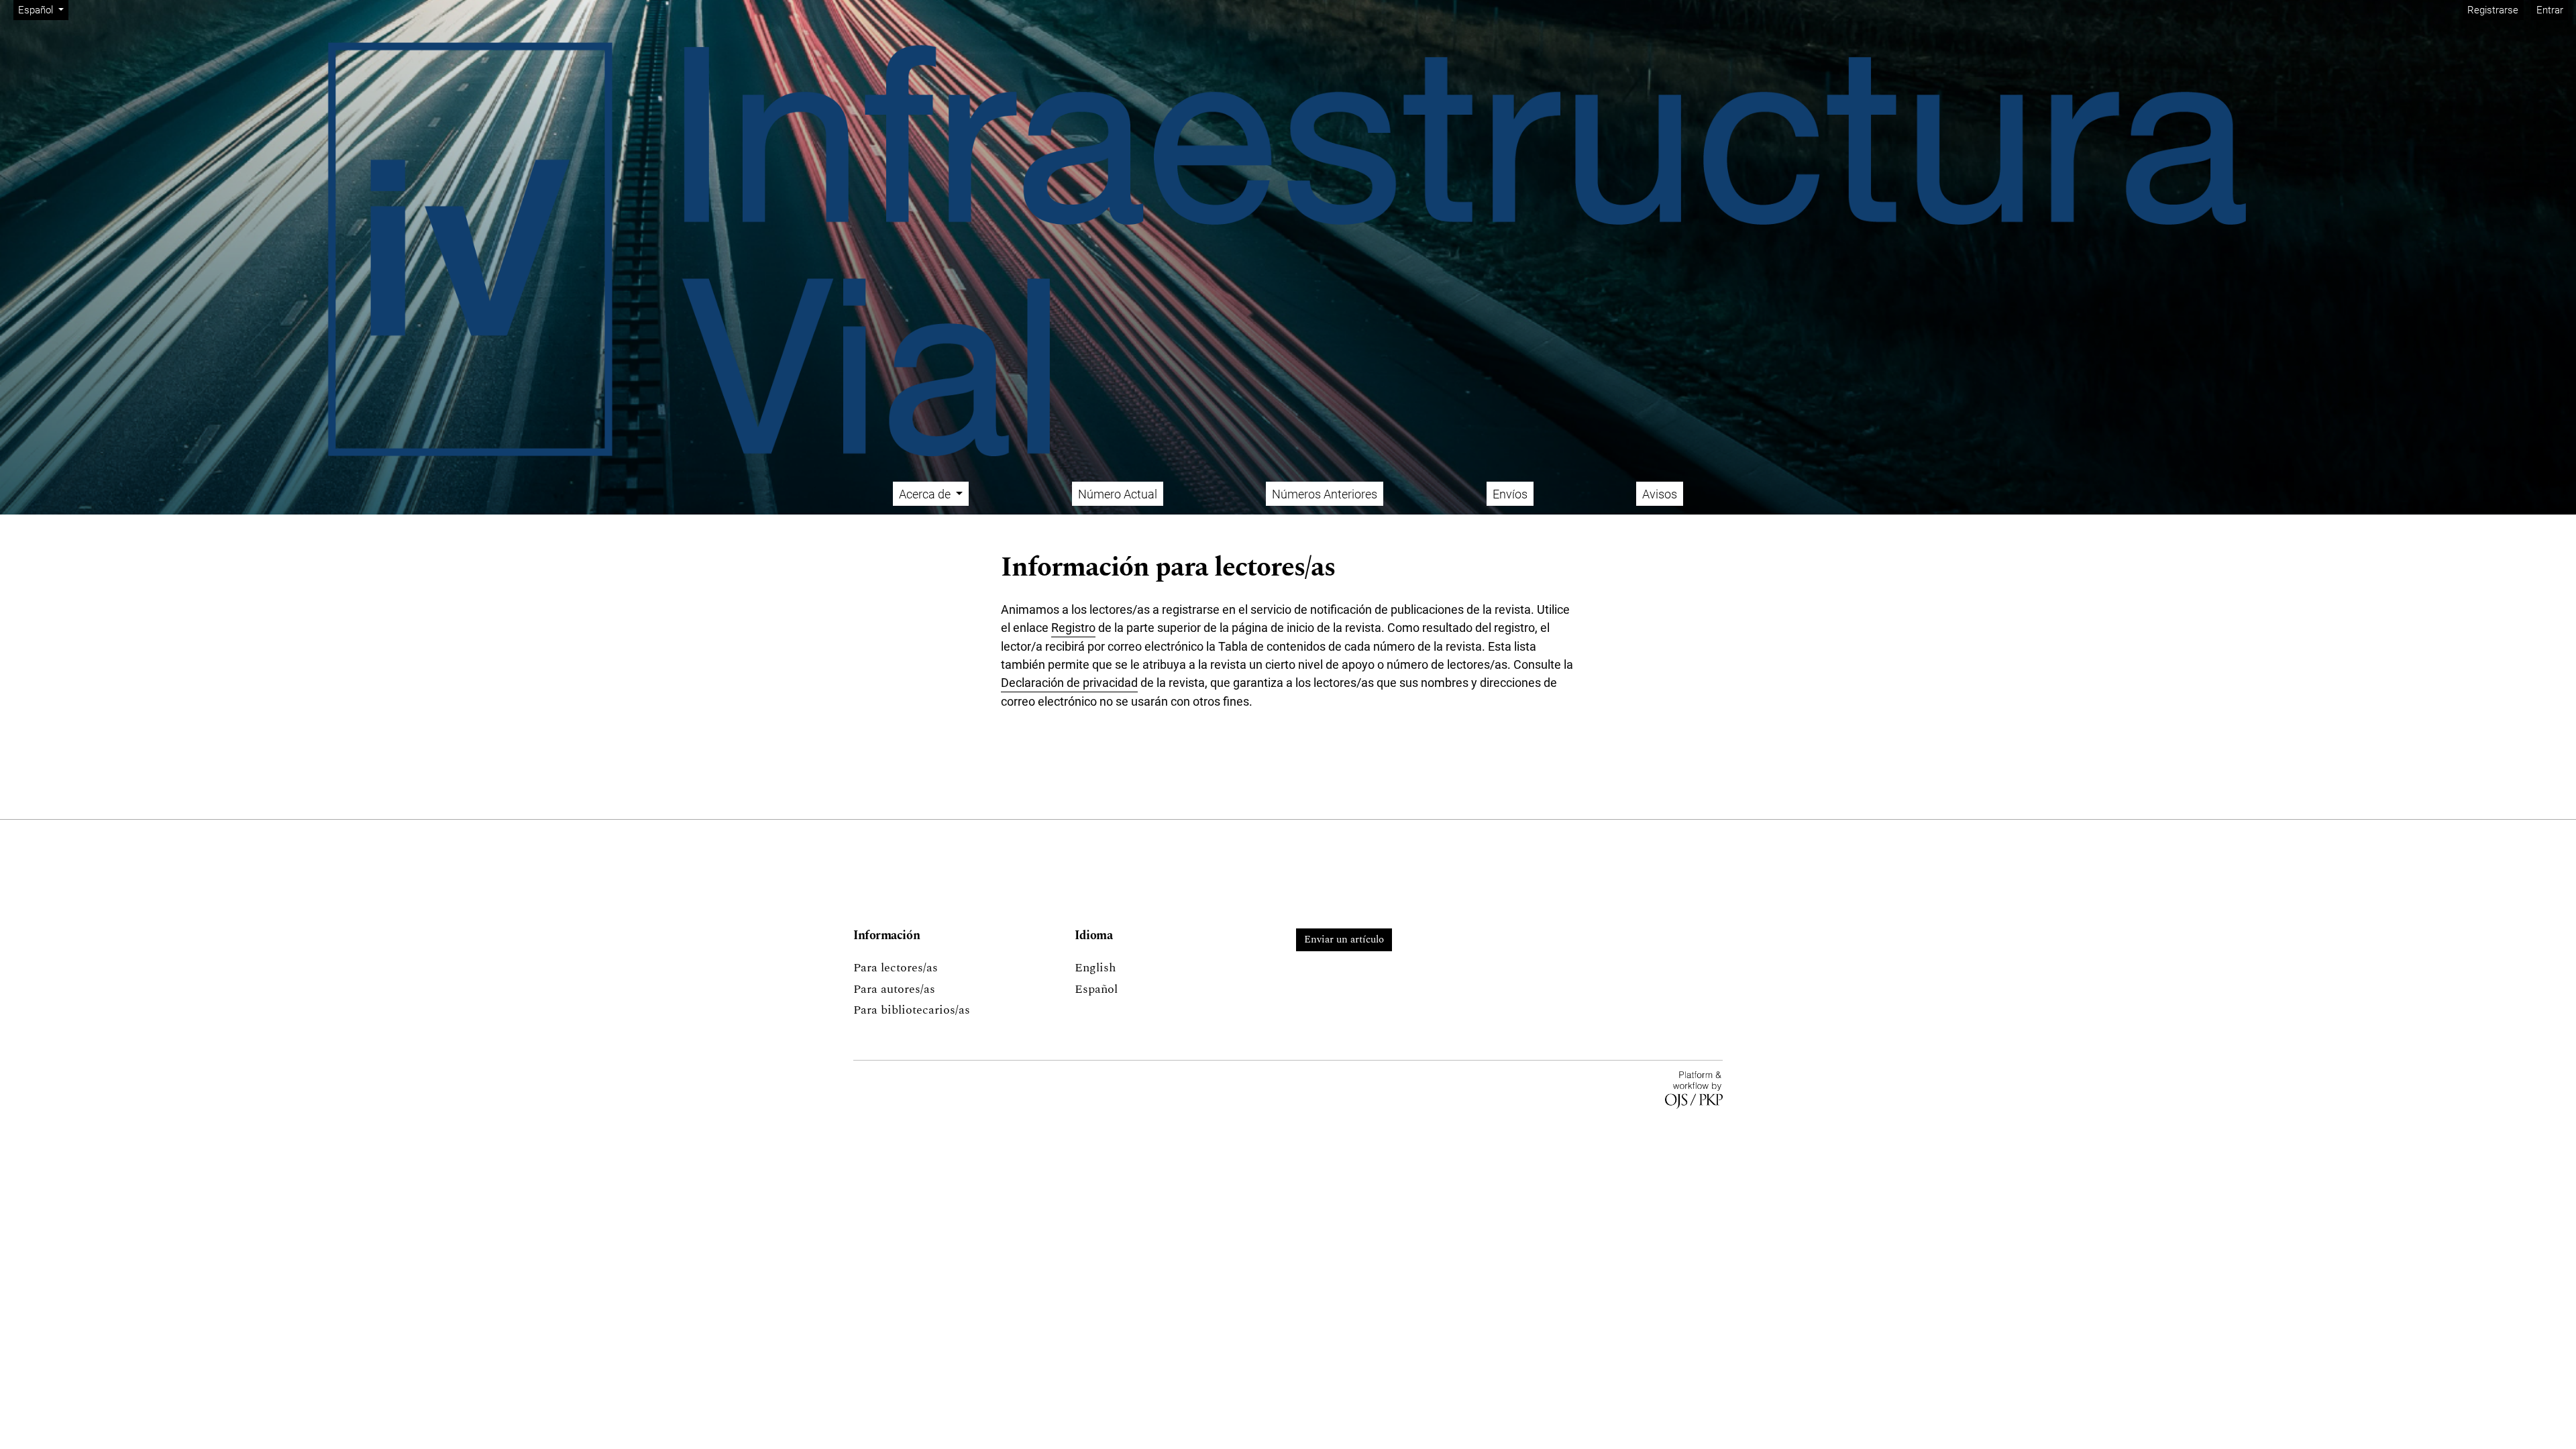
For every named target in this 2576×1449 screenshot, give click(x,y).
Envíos (1510, 494)
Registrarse (2493, 10)
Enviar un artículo (1344, 940)
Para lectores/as (896, 968)
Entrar (2550, 10)
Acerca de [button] (926, 494)
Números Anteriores (1325, 494)
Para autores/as (894, 989)
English (1095, 968)
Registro (1073, 628)
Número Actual (1118, 494)
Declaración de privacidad (1069, 683)
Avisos (1660, 494)
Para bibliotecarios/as (912, 1010)
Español (1096, 989)
